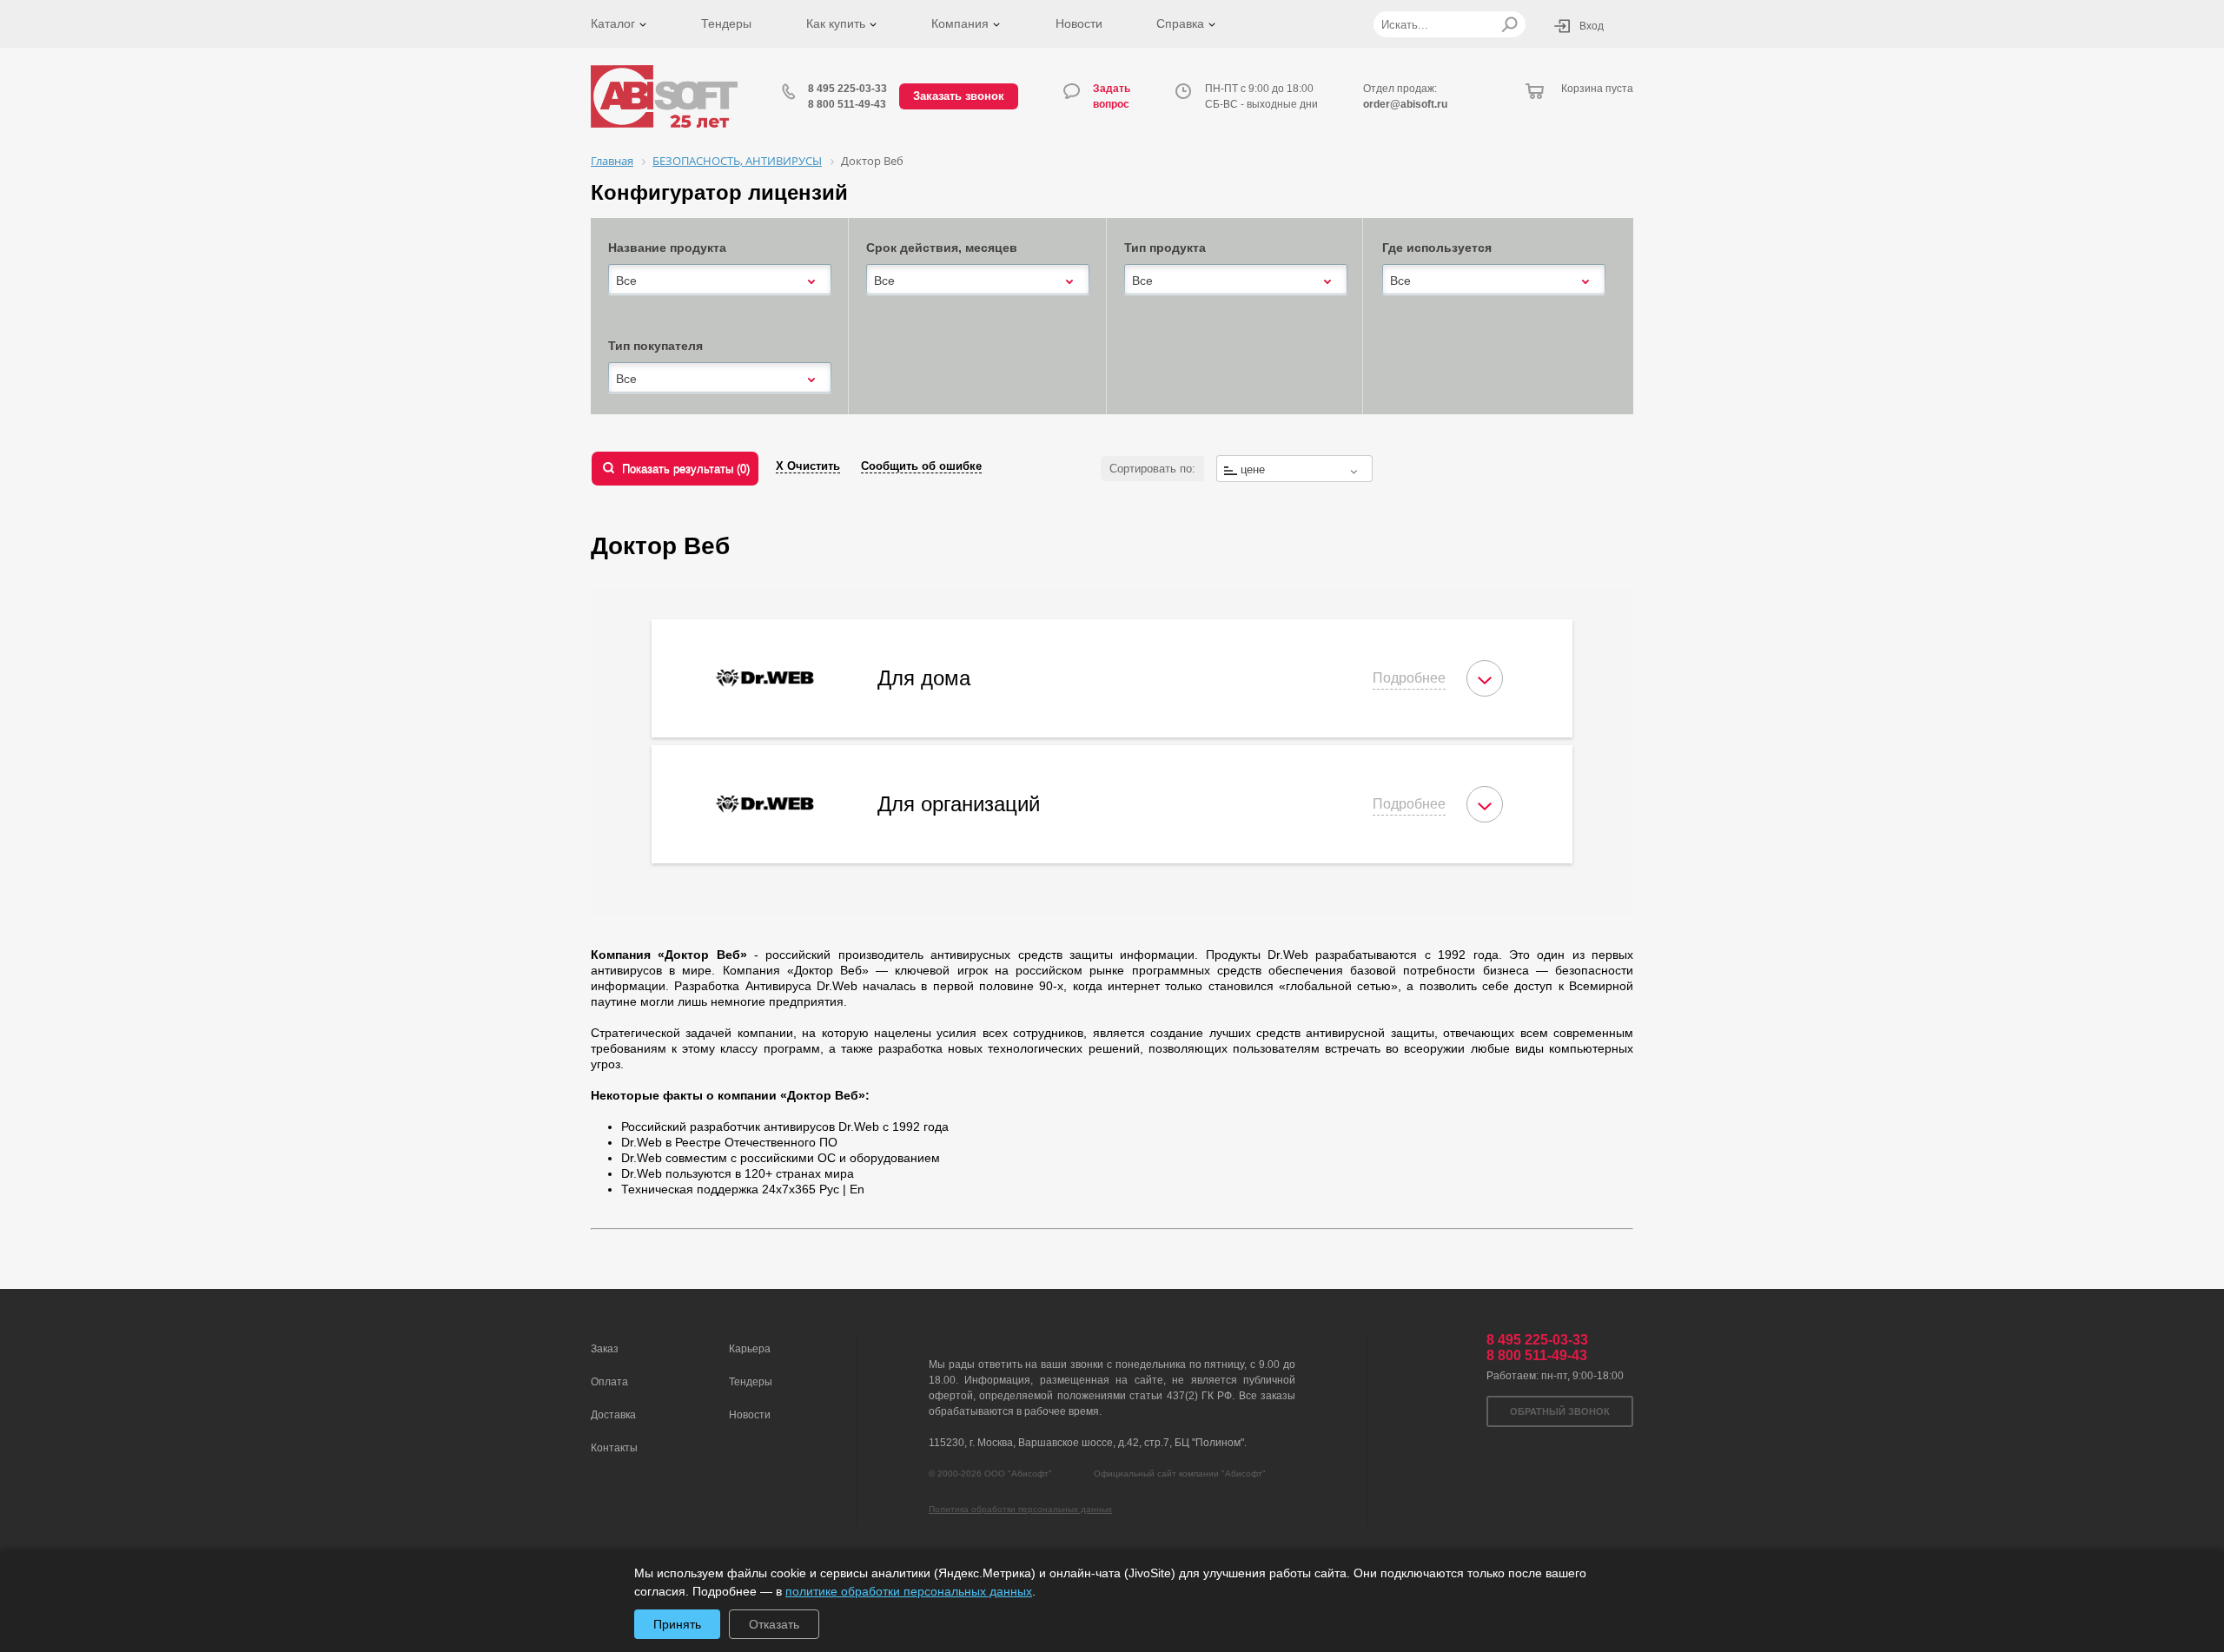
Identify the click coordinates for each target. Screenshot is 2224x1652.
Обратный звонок (1560, 1411)
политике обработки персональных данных (909, 1591)
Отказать (774, 1624)
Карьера (750, 1349)
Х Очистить (808, 466)
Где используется (1437, 248)
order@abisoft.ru (1405, 104)
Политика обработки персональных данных (1020, 1509)
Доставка (613, 1415)
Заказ (605, 1349)
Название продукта (667, 248)
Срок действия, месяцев (942, 248)
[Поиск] (1509, 24)
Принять (677, 1624)
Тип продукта (1165, 248)
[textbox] (1294, 469)
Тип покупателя (655, 346)
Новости (1079, 23)
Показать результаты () (686, 469)
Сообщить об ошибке (921, 466)
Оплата (609, 1382)
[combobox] (720, 281)
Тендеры (726, 23)
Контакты (614, 1448)
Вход (1592, 26)
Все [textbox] (626, 281)
